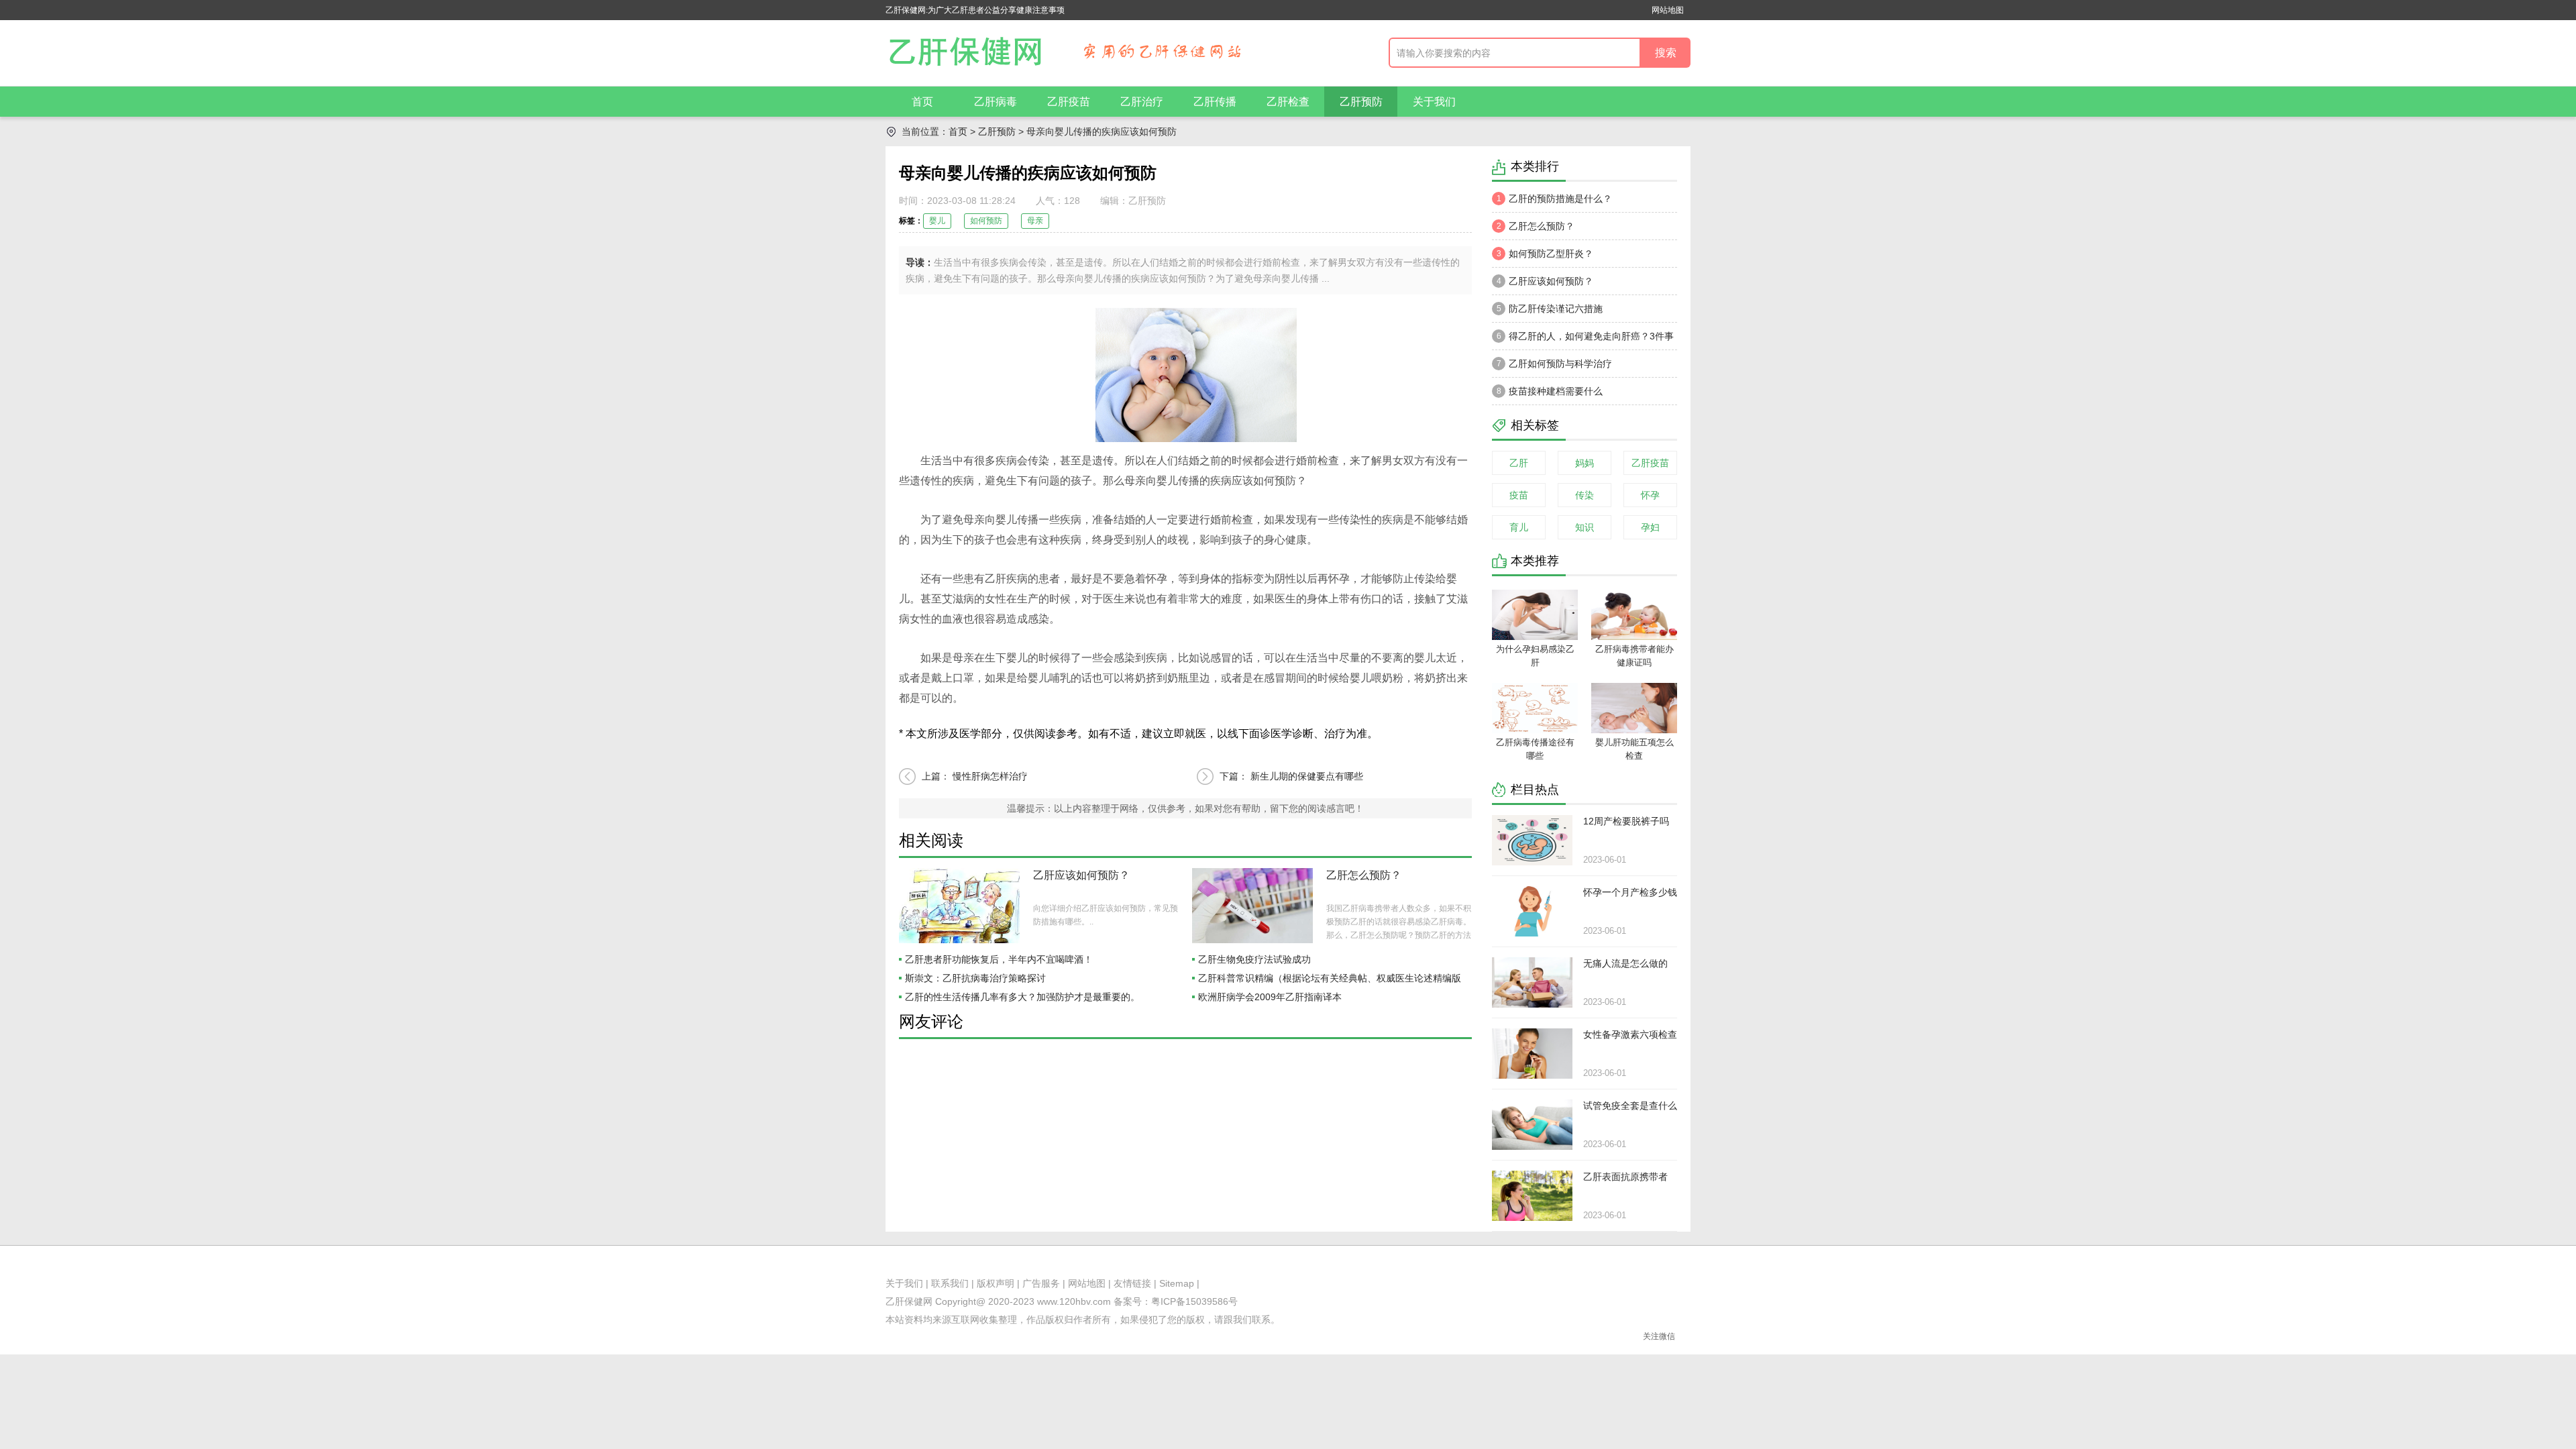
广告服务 (1041, 1283)
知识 (1585, 527)
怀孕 (1650, 495)
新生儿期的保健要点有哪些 (1307, 776)
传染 (1585, 495)
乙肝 (1519, 463)
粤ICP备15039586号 (1194, 1301)
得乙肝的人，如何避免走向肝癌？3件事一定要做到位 (1583, 340)
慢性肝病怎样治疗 (990, 776)
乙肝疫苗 (1069, 102)
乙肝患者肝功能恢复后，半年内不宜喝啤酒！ (999, 959)
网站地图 (1668, 10)
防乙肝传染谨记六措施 (1550, 309)
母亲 (1035, 221)
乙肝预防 (1361, 102)
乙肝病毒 (996, 102)
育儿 (1519, 527)
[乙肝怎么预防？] (1252, 906)
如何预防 (986, 221)
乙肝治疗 (1142, 102)
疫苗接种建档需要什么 (1550, 391)
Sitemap (1177, 1283)
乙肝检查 (1288, 102)
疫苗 (1519, 495)
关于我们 (1434, 102)
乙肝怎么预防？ (1364, 875)
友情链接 (1132, 1283)
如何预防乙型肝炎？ (1545, 254)
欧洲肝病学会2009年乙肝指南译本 (1270, 997)
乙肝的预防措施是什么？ (1555, 199)
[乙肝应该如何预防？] (959, 906)
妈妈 (1585, 463)
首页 (922, 102)
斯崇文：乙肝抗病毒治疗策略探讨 (975, 978)
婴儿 (937, 221)
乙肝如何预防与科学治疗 (1555, 364)
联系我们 (950, 1283)
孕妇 (1650, 527)
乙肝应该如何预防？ (1081, 875)
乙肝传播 (1215, 102)
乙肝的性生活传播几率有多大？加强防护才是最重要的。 (1022, 997)
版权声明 (996, 1283)
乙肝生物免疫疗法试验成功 (1254, 959)
